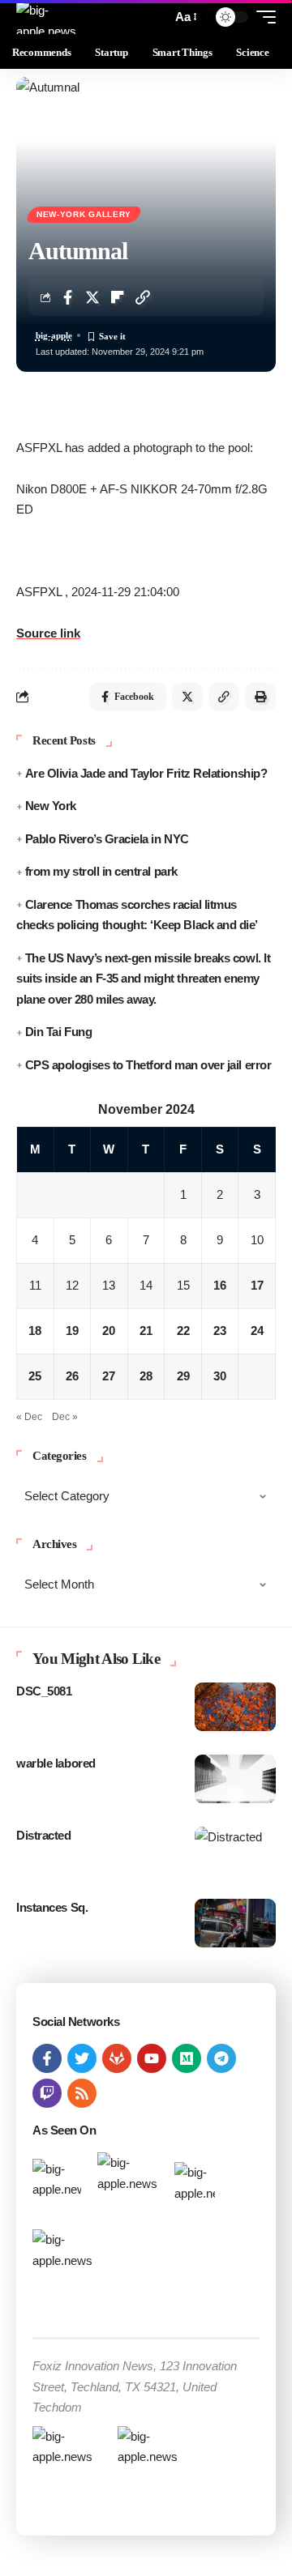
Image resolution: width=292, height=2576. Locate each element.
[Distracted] (235, 1851)
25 (35, 1376)
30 (220, 1376)
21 (146, 1331)
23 (220, 1331)
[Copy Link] (143, 297)
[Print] (260, 697)
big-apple (54, 335)
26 (72, 1376)
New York (51, 806)
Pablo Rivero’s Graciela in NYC (107, 839)
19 (72, 1331)
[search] (155, 17)
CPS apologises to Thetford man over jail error (148, 1065)
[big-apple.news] (48, 17)
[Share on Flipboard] (118, 297)
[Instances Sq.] (235, 1923)
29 (183, 1376)
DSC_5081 (44, 1691)
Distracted (44, 1835)
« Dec (29, 1417)
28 (146, 1376)
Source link (48, 633)
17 (257, 1285)
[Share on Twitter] (92, 297)
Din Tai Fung (58, 1032)
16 (220, 1285)
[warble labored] (235, 1779)
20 (109, 1331)
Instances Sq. (52, 1907)
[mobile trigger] (262, 17)
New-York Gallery (84, 214)
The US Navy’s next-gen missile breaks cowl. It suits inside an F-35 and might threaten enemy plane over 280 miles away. (143, 979)
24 (257, 1331)
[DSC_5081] (235, 1707)
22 (183, 1331)
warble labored (56, 1763)
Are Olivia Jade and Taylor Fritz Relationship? (146, 773)
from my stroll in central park (101, 871)
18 (35, 1331)
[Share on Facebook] (67, 297)
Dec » (65, 1417)
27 (109, 1376)
